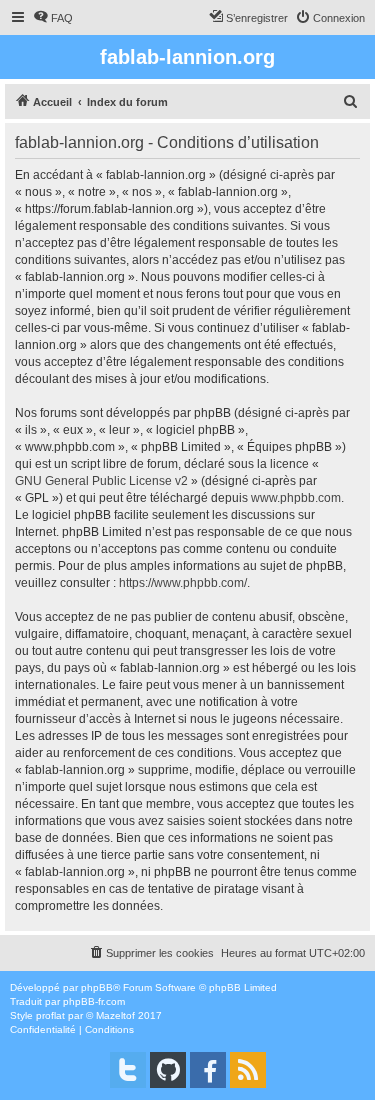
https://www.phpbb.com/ (183, 583)
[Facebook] (208, 1070)
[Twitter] (128, 1070)
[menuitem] (53, 18)
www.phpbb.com (296, 498)
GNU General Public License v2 (101, 481)
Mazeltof (115, 1015)
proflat (50, 1015)
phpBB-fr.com (94, 1001)
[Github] (168, 1070)
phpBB (97, 987)
